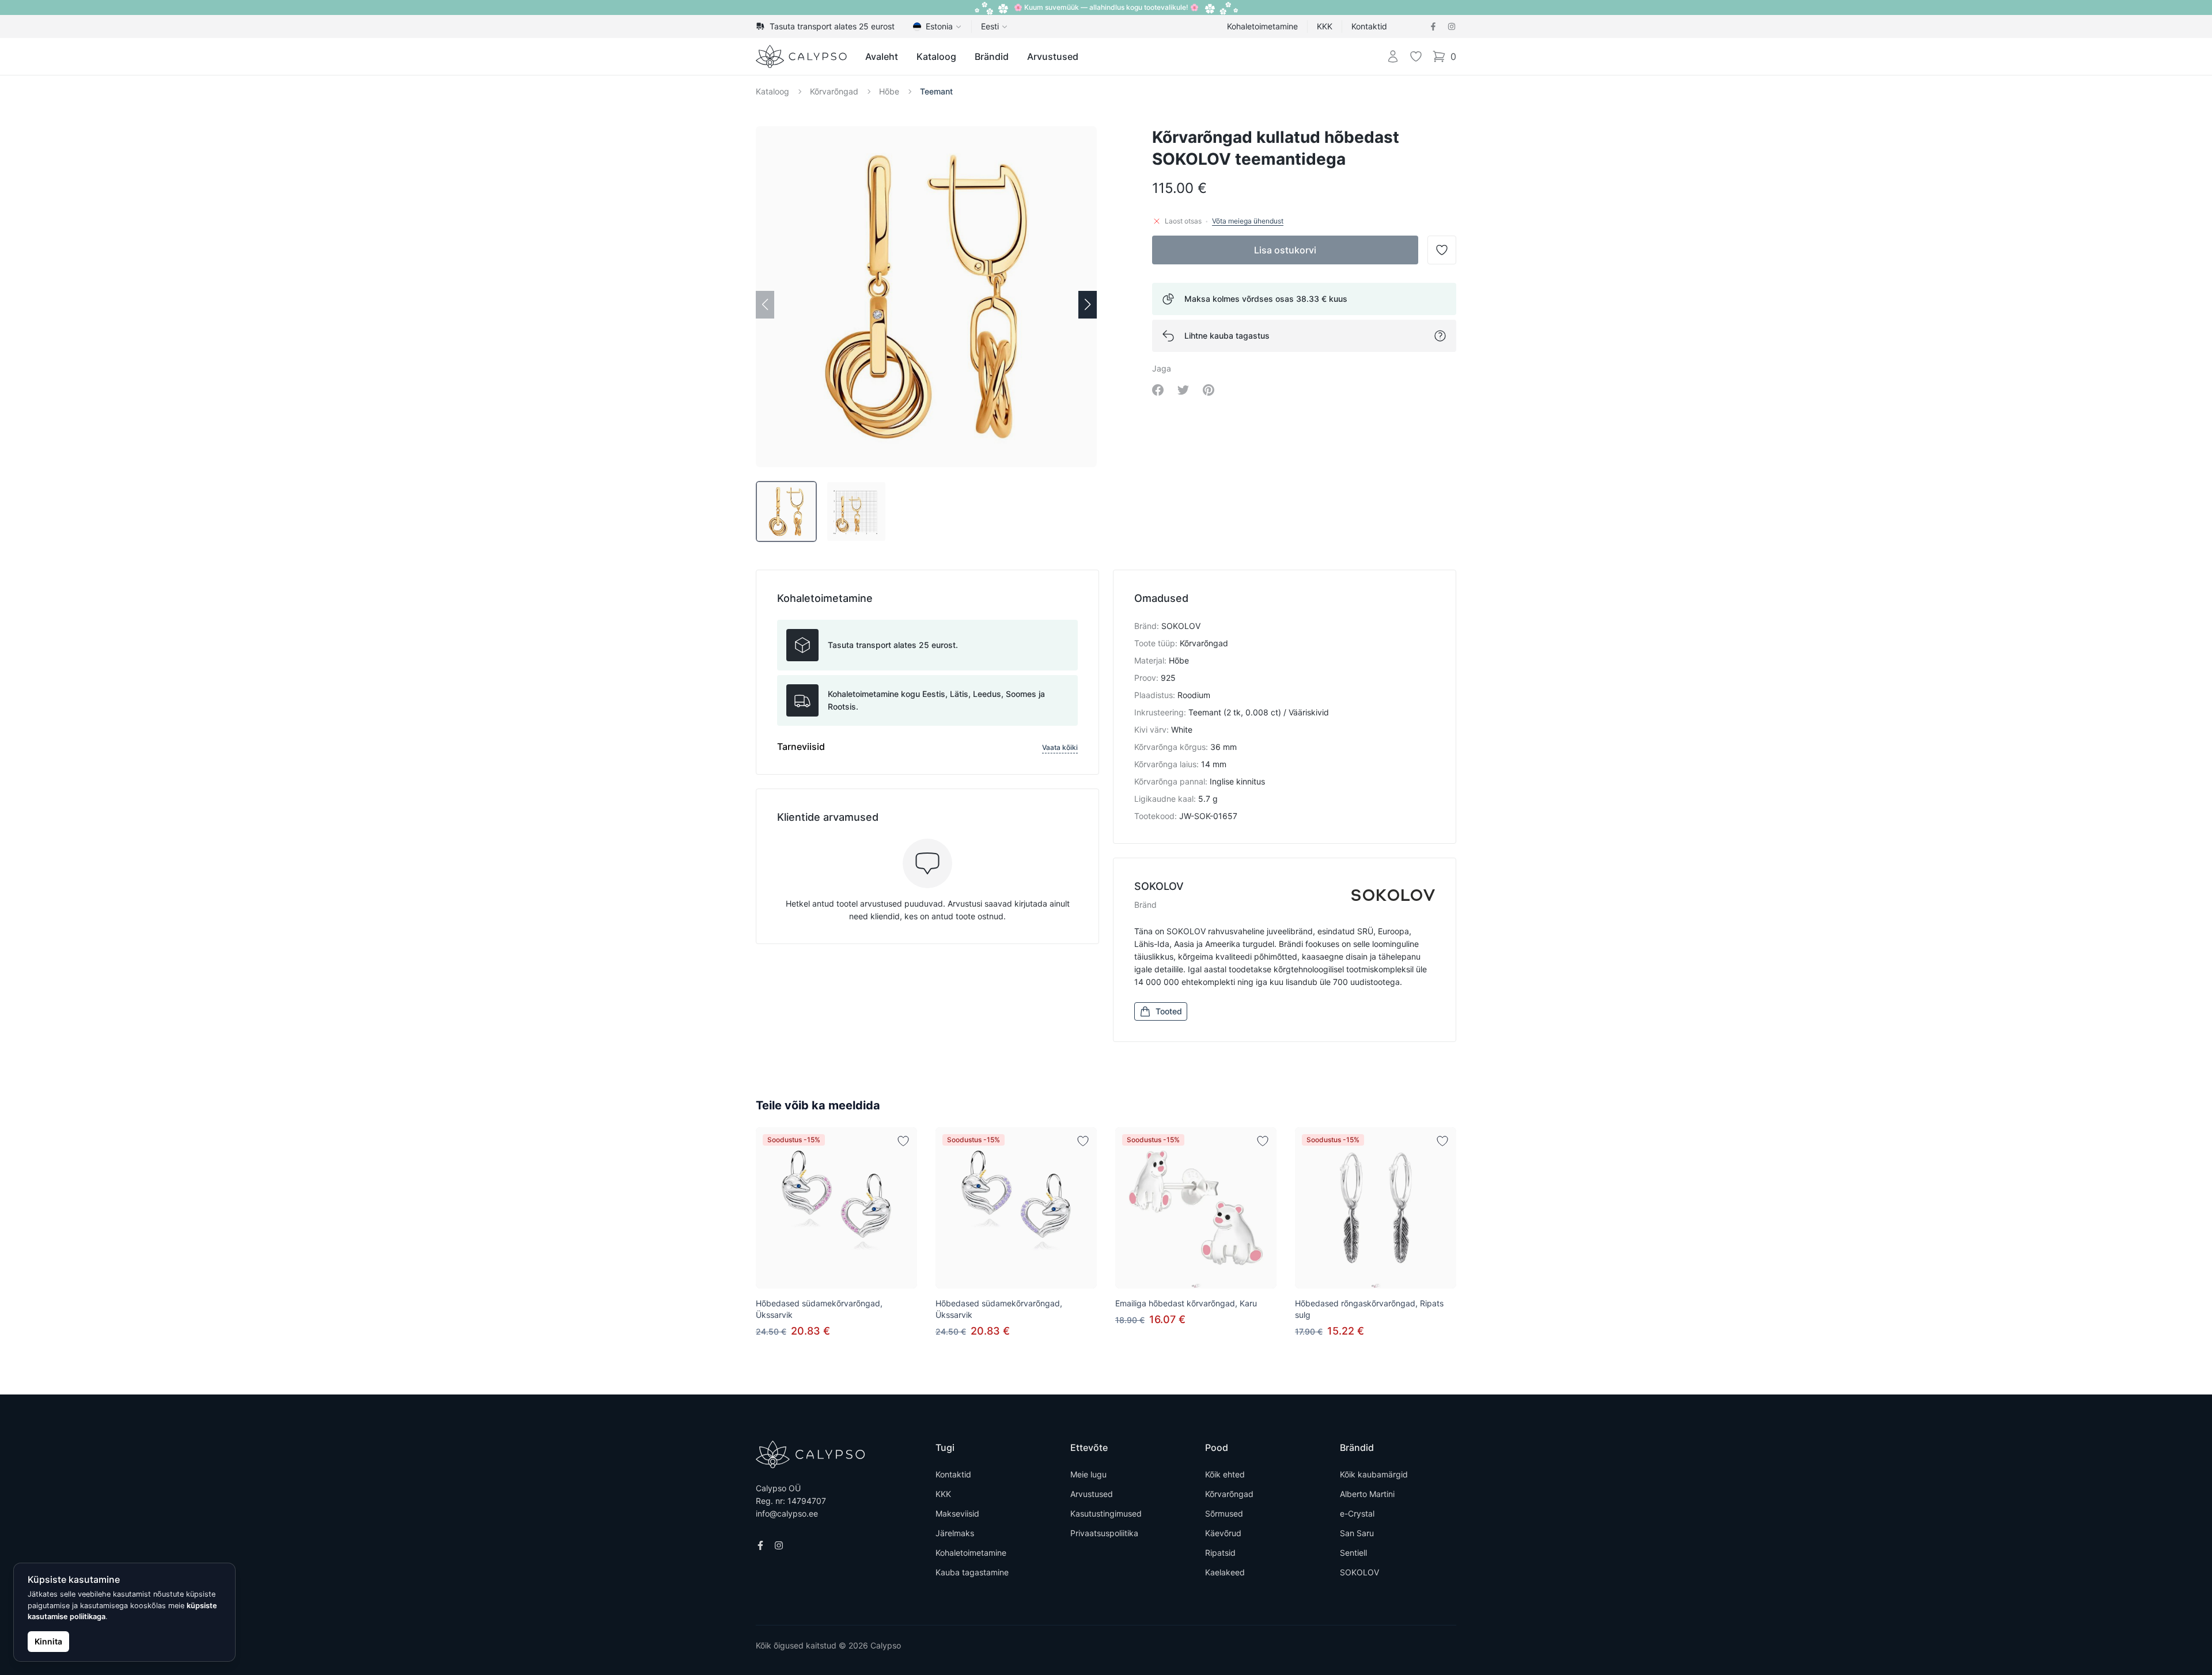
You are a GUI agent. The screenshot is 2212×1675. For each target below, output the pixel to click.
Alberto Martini (1367, 1494)
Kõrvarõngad (834, 91)
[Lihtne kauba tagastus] (1440, 336)
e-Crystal (1357, 1513)
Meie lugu (1088, 1474)
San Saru (1357, 1533)
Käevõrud (1223, 1533)
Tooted (1169, 1011)
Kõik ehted (1225, 1474)
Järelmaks (955, 1533)
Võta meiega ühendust (1248, 221)
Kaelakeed (1225, 1572)
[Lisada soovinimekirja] (903, 1141)
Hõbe (889, 91)
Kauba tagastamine (972, 1572)
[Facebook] (1433, 26)
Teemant (936, 91)
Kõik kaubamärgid (1374, 1474)
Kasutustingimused (1106, 1513)
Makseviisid (957, 1513)
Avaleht (882, 56)
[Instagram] (1452, 26)
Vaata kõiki (1060, 747)
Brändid (992, 56)
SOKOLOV (1359, 1572)
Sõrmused (1224, 1513)
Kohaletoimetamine (1262, 26)
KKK (1325, 26)
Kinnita (48, 1641)
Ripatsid (1220, 1553)
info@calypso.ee (787, 1513)
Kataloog (936, 56)
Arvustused (1053, 56)
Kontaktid (1369, 26)
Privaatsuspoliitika (1104, 1533)
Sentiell (1353, 1553)
